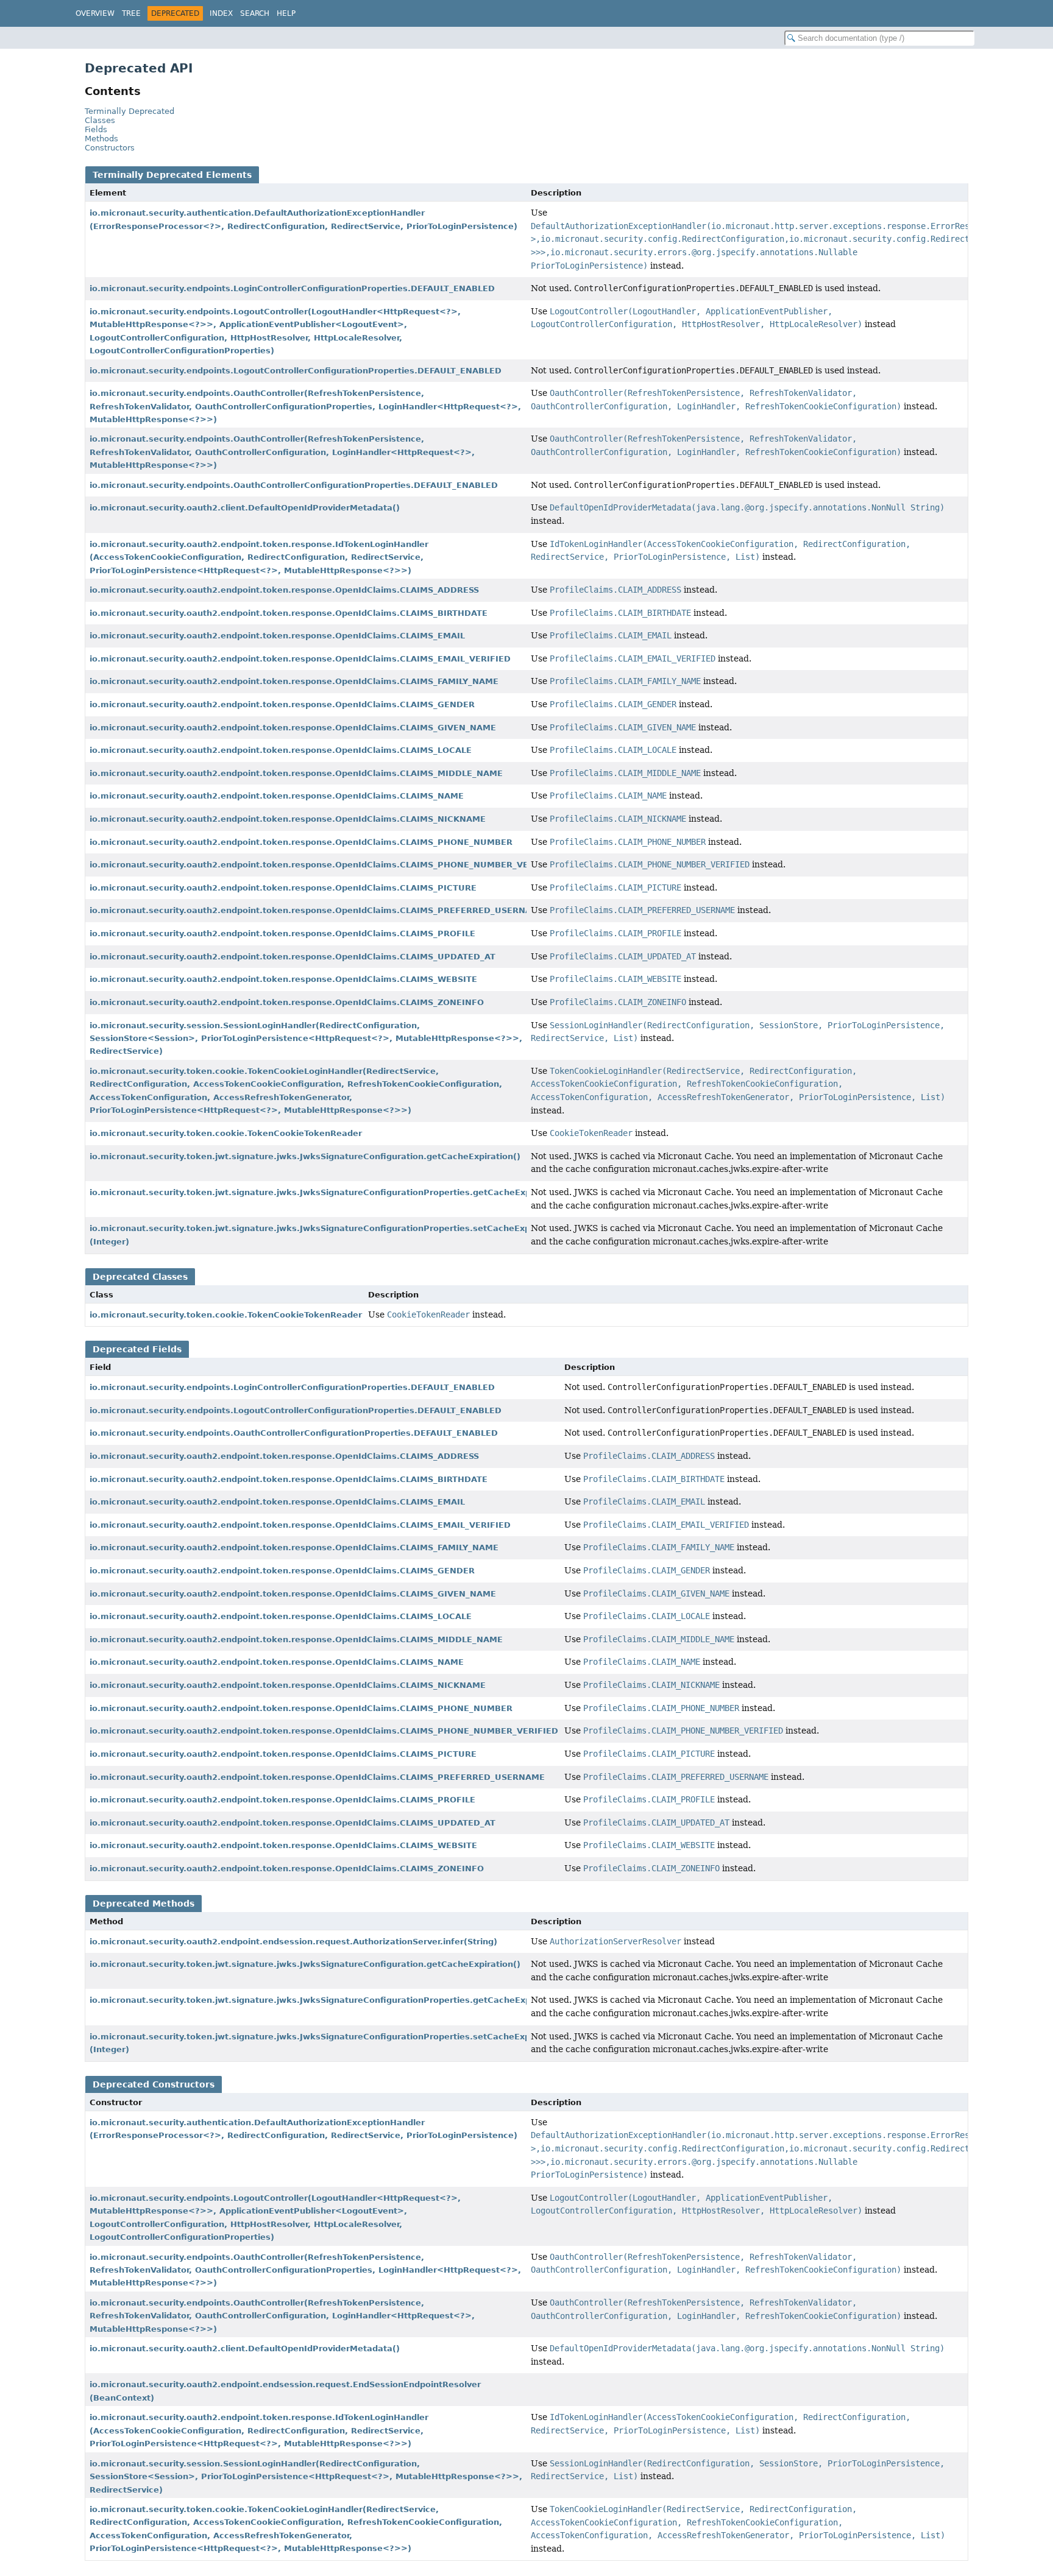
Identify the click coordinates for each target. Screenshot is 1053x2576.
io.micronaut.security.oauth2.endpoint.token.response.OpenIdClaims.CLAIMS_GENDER (282, 704)
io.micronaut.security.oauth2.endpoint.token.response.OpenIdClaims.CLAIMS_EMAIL (277, 636)
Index (221, 13)
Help (286, 13)
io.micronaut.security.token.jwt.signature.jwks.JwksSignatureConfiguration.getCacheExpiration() (305, 1156)
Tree (131, 13)
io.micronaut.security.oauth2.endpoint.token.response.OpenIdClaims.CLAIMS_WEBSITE (283, 979)
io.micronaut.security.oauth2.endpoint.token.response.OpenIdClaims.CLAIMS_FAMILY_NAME (294, 681)
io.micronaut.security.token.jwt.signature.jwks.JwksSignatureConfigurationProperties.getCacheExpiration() (328, 1192)
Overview (95, 13)
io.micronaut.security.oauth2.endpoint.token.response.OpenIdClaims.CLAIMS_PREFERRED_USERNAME (317, 910)
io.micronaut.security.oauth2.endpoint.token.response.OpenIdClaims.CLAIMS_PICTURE (283, 888)
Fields (96, 129)
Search (255, 13)
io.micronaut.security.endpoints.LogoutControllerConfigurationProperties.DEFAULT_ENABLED (296, 371)
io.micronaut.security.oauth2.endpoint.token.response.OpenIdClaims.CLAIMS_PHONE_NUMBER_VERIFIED (324, 865)
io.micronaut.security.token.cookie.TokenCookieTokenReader (226, 1133)
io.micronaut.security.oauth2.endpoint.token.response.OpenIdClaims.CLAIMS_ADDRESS (284, 590)
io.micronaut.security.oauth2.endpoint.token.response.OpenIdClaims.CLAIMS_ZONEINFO (287, 1002)
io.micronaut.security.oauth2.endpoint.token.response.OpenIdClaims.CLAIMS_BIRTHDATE (289, 613)
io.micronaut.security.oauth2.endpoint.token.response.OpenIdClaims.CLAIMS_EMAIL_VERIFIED (300, 659)
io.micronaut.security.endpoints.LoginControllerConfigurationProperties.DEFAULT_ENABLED (292, 288)
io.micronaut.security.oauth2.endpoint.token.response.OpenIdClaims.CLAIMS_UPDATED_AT (292, 957)
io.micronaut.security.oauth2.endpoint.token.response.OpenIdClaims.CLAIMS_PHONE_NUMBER (301, 842)
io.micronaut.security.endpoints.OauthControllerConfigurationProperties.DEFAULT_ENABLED (294, 485)
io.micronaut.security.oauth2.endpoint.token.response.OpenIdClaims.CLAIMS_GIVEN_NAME (293, 728)
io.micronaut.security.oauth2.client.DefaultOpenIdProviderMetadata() (245, 508)
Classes (100, 120)
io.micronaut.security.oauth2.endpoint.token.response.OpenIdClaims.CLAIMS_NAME (277, 796)
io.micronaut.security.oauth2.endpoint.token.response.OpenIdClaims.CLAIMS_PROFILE (282, 933)
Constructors (110, 148)
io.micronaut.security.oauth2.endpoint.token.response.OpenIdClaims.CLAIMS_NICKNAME (288, 819)
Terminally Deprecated (129, 111)
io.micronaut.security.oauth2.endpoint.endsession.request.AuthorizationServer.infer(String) (293, 1942)
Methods (101, 139)
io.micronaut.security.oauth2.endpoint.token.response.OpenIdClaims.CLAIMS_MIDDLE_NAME (296, 773)
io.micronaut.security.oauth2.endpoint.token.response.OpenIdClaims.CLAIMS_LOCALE (281, 750)
